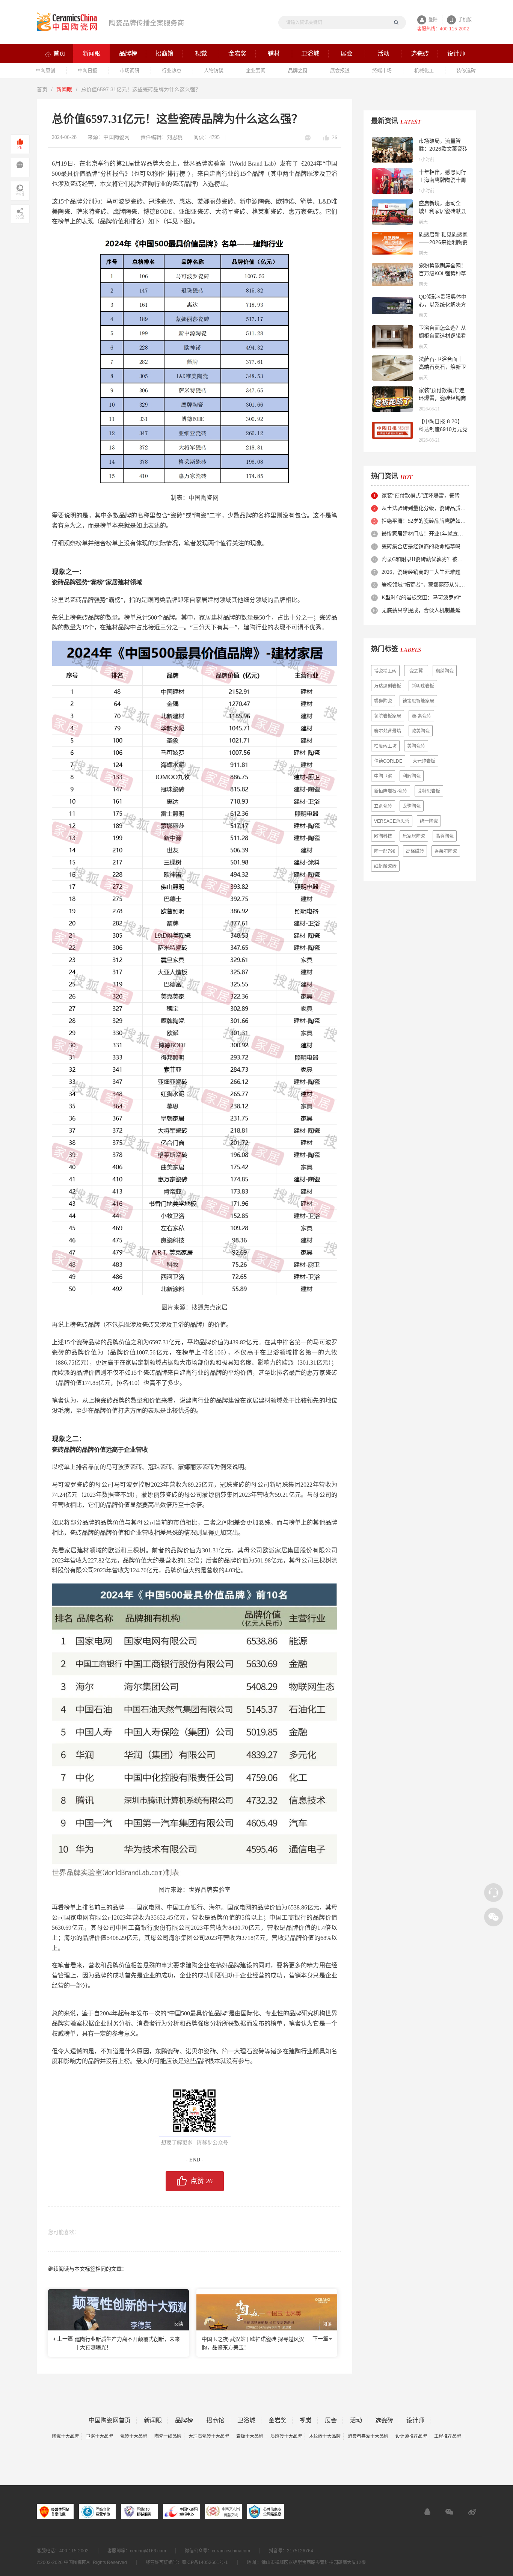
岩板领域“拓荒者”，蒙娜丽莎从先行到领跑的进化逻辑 (425, 585)
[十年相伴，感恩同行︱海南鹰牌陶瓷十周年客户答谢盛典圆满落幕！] (392, 181)
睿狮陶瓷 (383, 701)
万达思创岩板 (388, 686)
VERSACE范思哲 (392, 821)
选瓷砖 (384, 2421)
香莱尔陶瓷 (446, 851)
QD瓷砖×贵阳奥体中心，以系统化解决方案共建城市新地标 (443, 305)
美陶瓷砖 (416, 746)
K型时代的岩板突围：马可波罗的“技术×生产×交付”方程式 (425, 598)
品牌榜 (184, 2421)
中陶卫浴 (383, 776)
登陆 (433, 20)
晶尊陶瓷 (445, 836)
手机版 (465, 20)
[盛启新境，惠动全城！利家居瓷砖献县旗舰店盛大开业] (392, 212)
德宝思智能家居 (418, 701)
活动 (356, 2421)
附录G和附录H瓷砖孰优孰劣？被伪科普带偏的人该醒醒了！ (425, 559)
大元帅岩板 (424, 761)
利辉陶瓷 (412, 776)
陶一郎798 (385, 851)
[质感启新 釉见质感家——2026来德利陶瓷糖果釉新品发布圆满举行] (392, 243)
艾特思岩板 (429, 791)
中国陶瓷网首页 (110, 2421)
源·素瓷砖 (421, 716)
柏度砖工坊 (385, 746)
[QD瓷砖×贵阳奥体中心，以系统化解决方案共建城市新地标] (392, 306)
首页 (42, 89)
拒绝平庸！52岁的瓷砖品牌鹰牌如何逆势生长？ (425, 521)
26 (335, 138)
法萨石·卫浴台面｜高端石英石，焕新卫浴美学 (442, 367)
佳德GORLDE (388, 761)
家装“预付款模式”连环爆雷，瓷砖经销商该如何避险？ (442, 398)
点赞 (201, 2181)
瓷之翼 (416, 671)
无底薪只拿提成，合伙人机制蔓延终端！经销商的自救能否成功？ (425, 610)
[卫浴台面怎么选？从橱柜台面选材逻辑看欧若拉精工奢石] (392, 337)
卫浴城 (246, 2421)
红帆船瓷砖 (385, 866)
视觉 (306, 2421)
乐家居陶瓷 (414, 836)
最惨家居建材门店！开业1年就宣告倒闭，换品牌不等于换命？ (425, 534)
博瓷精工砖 (385, 671)
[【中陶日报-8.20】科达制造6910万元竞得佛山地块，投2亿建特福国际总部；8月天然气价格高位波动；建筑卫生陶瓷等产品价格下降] (392, 430)
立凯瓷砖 (383, 806)
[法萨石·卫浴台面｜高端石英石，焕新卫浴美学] (392, 368)
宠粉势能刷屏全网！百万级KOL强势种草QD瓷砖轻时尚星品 (442, 273)
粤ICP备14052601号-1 (205, 2562)
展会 (331, 2421)
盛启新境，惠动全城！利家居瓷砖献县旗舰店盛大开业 (442, 211)
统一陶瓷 (429, 821)
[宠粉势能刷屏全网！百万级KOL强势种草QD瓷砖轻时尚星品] (392, 274)
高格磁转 (415, 851)
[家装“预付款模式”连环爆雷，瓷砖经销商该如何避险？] (392, 399)
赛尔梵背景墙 (388, 731)
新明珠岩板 (423, 686)
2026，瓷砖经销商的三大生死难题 (421, 572)
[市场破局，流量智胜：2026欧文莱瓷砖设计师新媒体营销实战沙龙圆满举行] (392, 150)
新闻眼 (64, 89)
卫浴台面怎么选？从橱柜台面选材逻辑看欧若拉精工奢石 (442, 336)
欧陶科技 (383, 836)
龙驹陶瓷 (412, 806)
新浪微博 (472, 2512)
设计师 (415, 2421)
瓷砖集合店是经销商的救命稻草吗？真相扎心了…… (425, 547)
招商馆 (215, 2421)
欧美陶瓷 (421, 731)
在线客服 (427, 2512)
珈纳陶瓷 (445, 671)
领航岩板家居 (388, 716)
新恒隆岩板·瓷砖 (391, 791)
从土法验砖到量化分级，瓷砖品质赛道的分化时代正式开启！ (425, 508)
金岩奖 (278, 2421)
